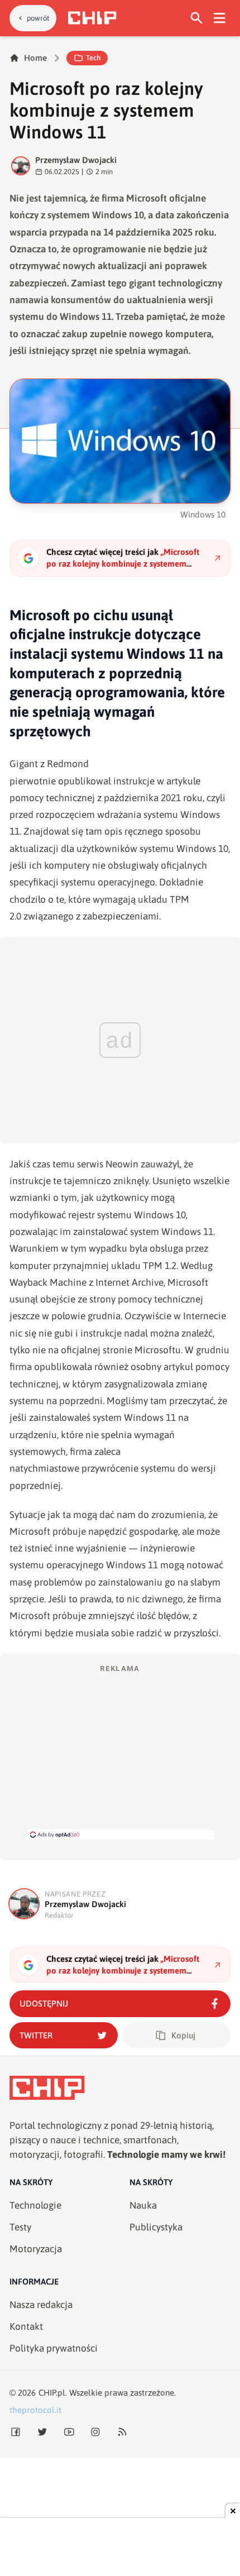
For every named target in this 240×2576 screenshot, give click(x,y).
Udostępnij (44, 2003)
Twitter (36, 2035)
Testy (20, 2227)
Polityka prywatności (54, 2348)
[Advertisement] (120, 1751)
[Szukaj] (197, 18)
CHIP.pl (52, 2393)
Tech (93, 58)
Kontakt (26, 2326)
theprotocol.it (35, 2410)
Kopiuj (183, 2035)
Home (35, 58)
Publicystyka (156, 2227)
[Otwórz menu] (220, 18)
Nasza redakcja (41, 2305)
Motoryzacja (36, 2249)
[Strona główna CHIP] (92, 18)
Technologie (35, 2205)
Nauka (143, 2205)
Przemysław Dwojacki (76, 160)
